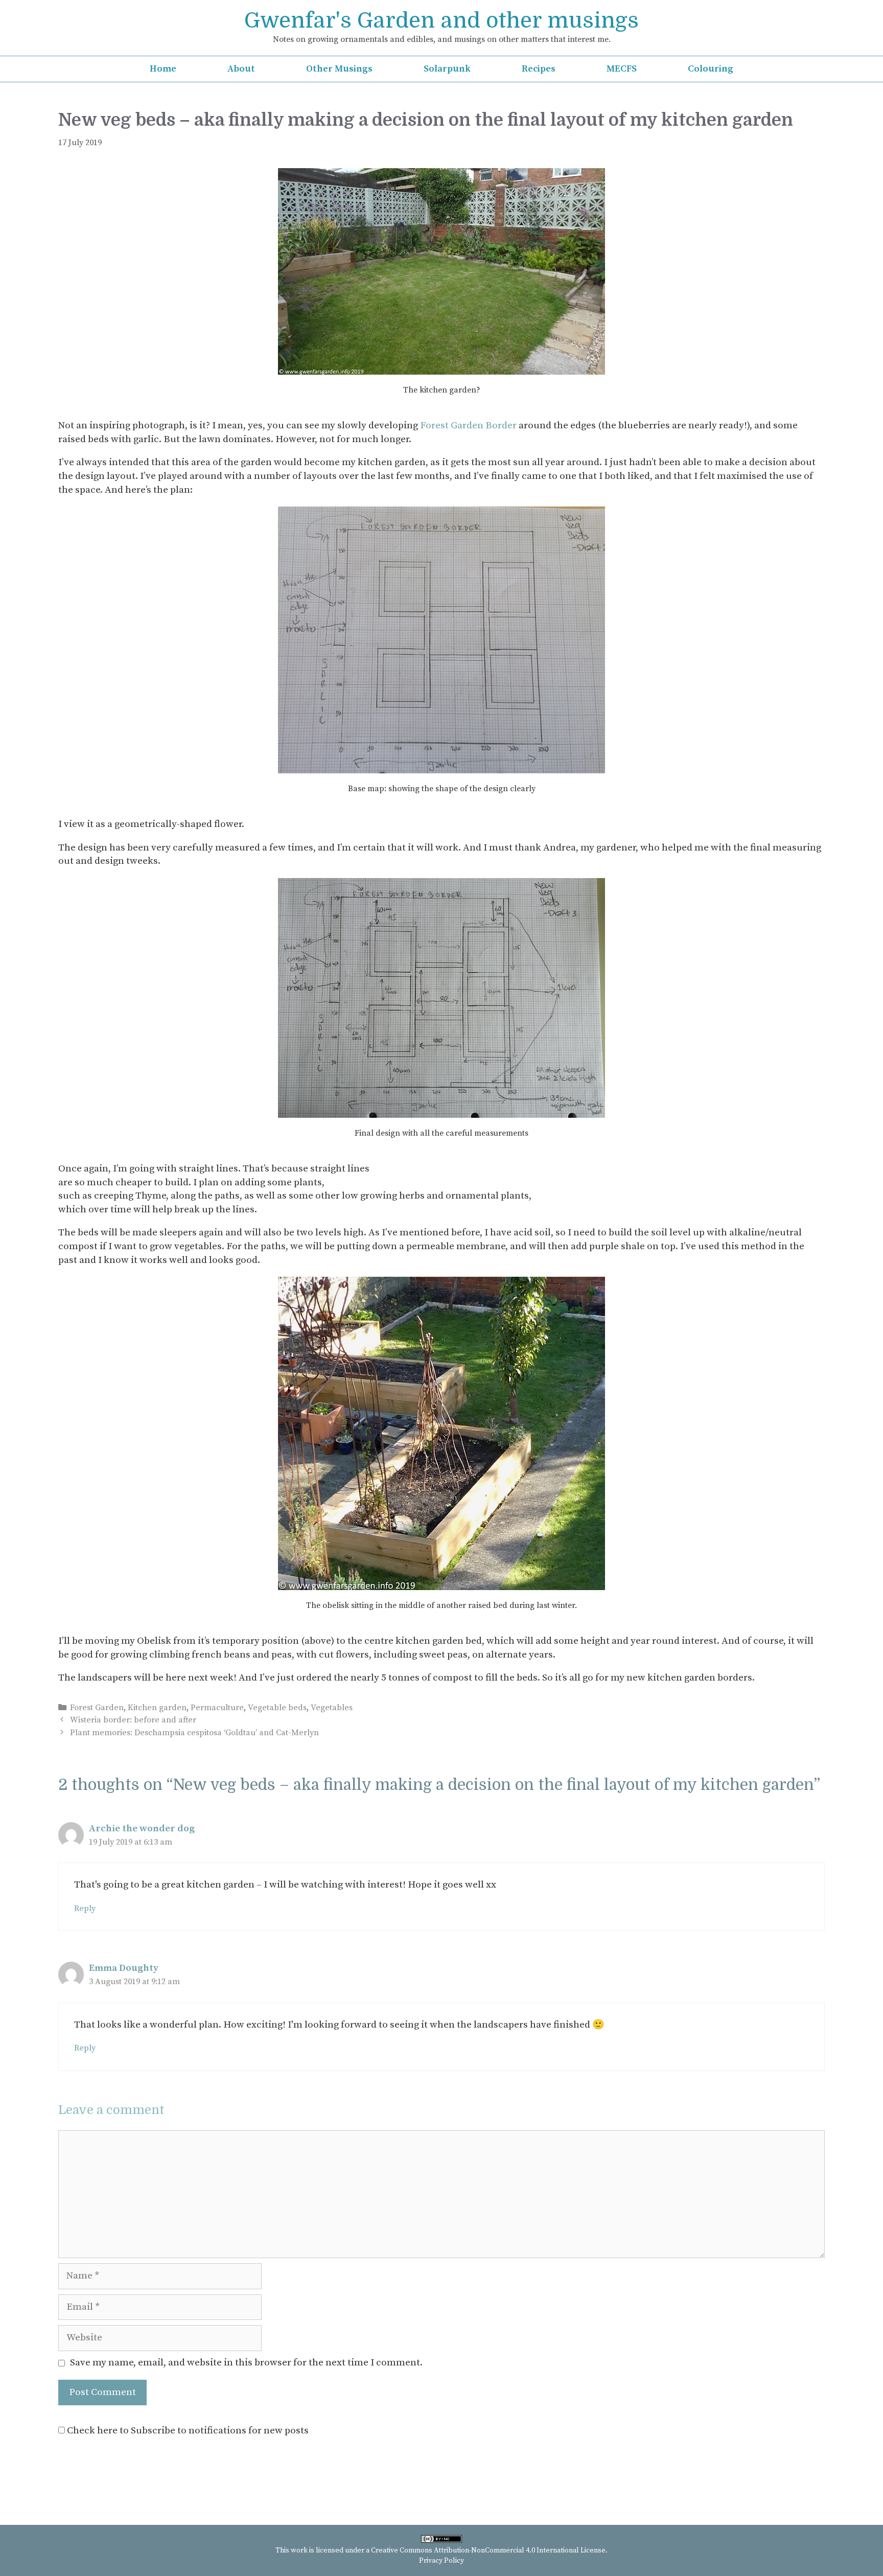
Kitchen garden (157, 1708)
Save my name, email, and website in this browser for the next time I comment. (246, 2363)
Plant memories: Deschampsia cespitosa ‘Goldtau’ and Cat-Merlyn (194, 1733)
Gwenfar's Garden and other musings (441, 20)
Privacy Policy (441, 2561)
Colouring (711, 69)
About (241, 69)
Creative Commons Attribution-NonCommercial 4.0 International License (488, 2550)
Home (163, 69)
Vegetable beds (277, 1708)
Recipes (539, 69)
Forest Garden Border (468, 425)
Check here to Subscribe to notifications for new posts (187, 2431)
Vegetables (332, 1708)
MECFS (622, 69)
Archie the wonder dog (142, 1828)
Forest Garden (97, 1708)
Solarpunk (447, 69)
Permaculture (217, 1708)
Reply (85, 1908)
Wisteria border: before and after (133, 1720)
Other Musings (339, 69)
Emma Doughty (124, 1968)
